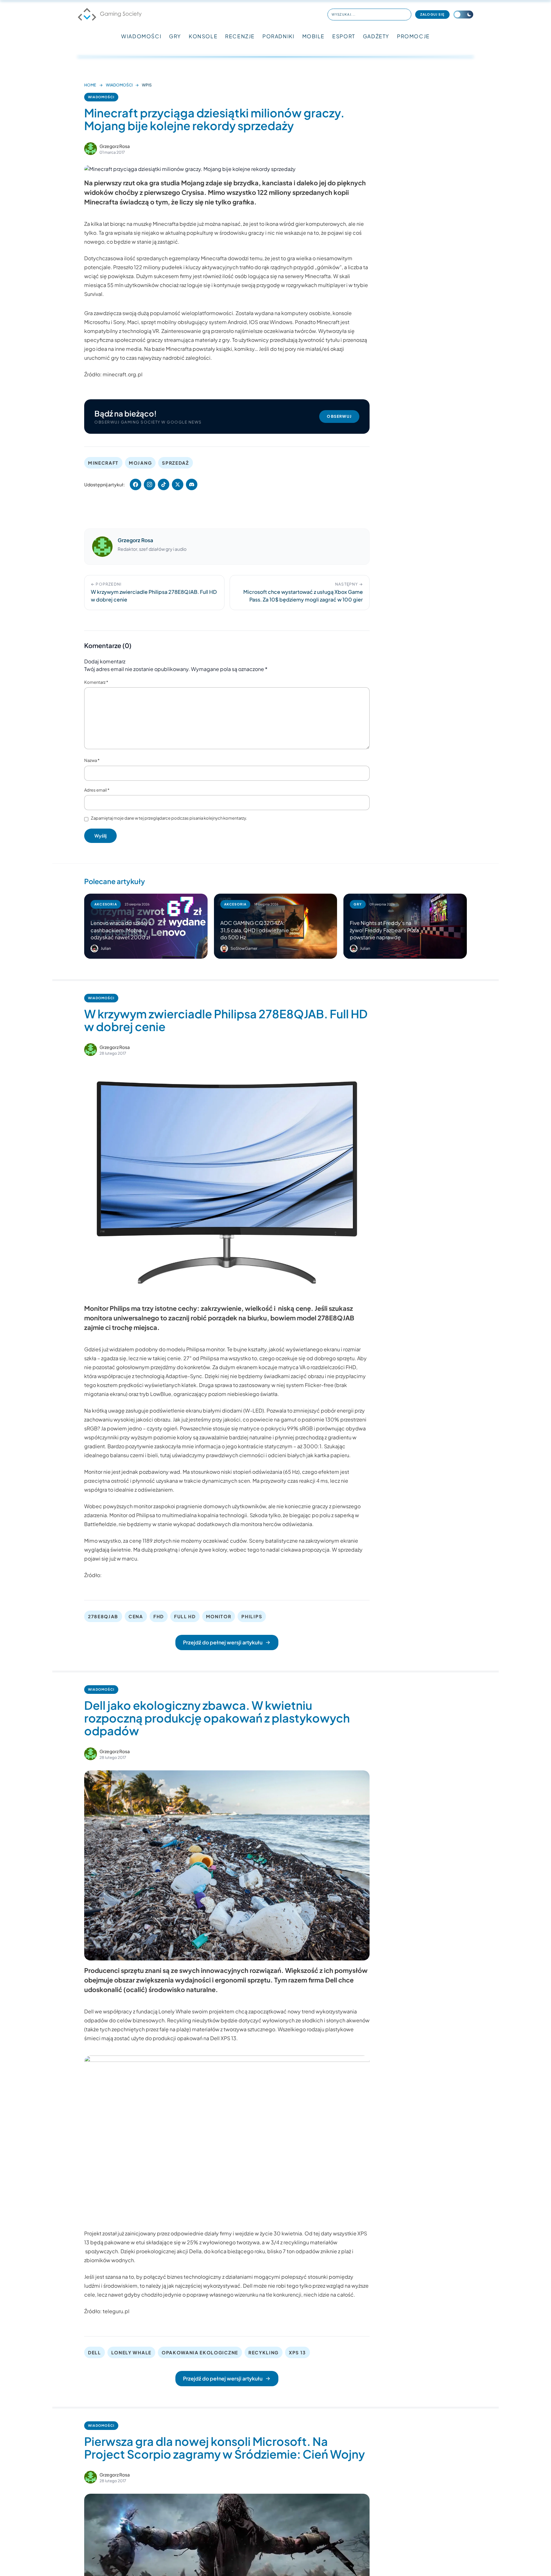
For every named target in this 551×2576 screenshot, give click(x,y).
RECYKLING (264, 2352)
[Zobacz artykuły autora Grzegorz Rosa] (91, 149)
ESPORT (344, 36)
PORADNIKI (278, 36)
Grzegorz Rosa (115, 146)
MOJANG (140, 463)
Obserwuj (339, 416)
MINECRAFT (103, 463)
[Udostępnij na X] (178, 484)
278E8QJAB (103, 1616)
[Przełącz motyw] (463, 15)
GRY (175, 36)
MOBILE (314, 36)
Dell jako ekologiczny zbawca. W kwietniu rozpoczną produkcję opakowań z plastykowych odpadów (217, 1718)
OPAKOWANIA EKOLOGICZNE (200, 2352)
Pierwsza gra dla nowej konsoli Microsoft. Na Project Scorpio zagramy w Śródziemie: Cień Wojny (224, 2448)
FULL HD (185, 1616)
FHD (159, 1616)
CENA (136, 1616)
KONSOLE (203, 36)
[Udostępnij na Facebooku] (136, 484)
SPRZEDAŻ (175, 463)
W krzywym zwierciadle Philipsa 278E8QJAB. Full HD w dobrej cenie (226, 1020)
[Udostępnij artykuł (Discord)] (192, 484)
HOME (90, 85)
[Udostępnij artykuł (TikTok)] (164, 484)
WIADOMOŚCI (141, 36)
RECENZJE (240, 36)
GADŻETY (376, 36)
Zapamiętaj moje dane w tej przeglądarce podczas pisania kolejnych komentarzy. (169, 818)
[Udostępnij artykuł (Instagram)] (150, 484)
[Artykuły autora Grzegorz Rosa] (102, 547)
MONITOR (219, 1616)
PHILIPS (252, 1616)
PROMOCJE (413, 36)
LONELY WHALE (131, 2352)
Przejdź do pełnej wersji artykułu (223, 1642)
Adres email (97, 790)
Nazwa (92, 760)
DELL (95, 2352)
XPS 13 (298, 2352)
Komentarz (96, 682)
